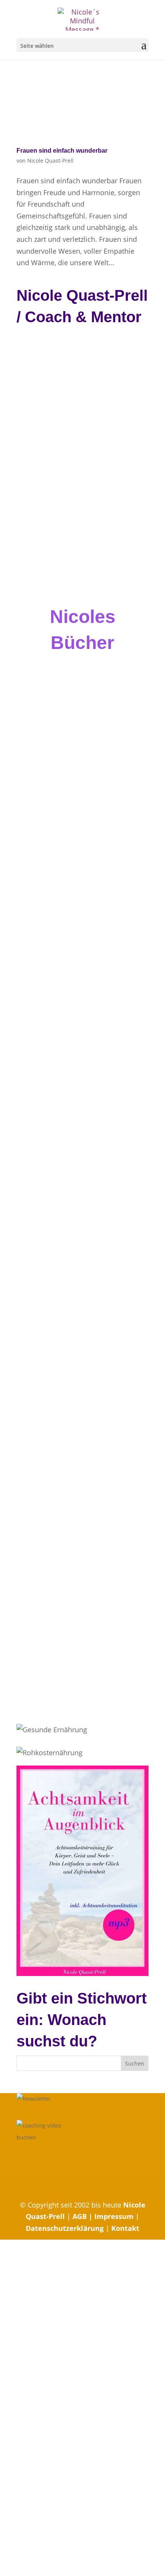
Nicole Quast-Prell (50, 161)
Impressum (114, 2217)
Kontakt (125, 2228)
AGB (81, 2217)
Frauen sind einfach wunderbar (62, 151)
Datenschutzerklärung (65, 2228)
